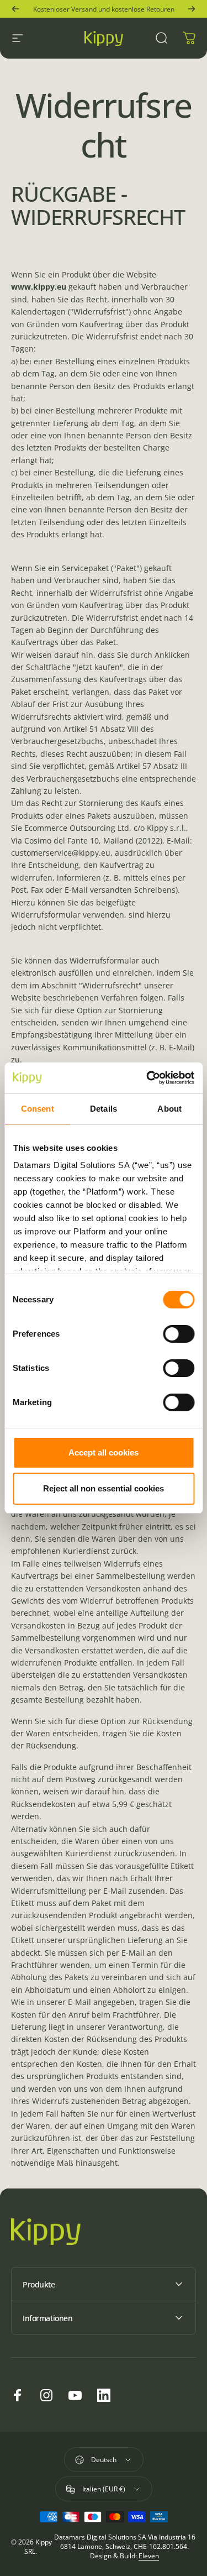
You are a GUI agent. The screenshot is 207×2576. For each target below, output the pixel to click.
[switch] (179, 1334)
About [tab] (169, 1109)
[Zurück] (15, 9)
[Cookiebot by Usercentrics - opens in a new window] (147, 1078)
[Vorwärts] (192, 9)
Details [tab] (104, 1109)
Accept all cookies (104, 1452)
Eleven (149, 2556)
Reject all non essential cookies (104, 1488)
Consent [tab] (38, 1109)
